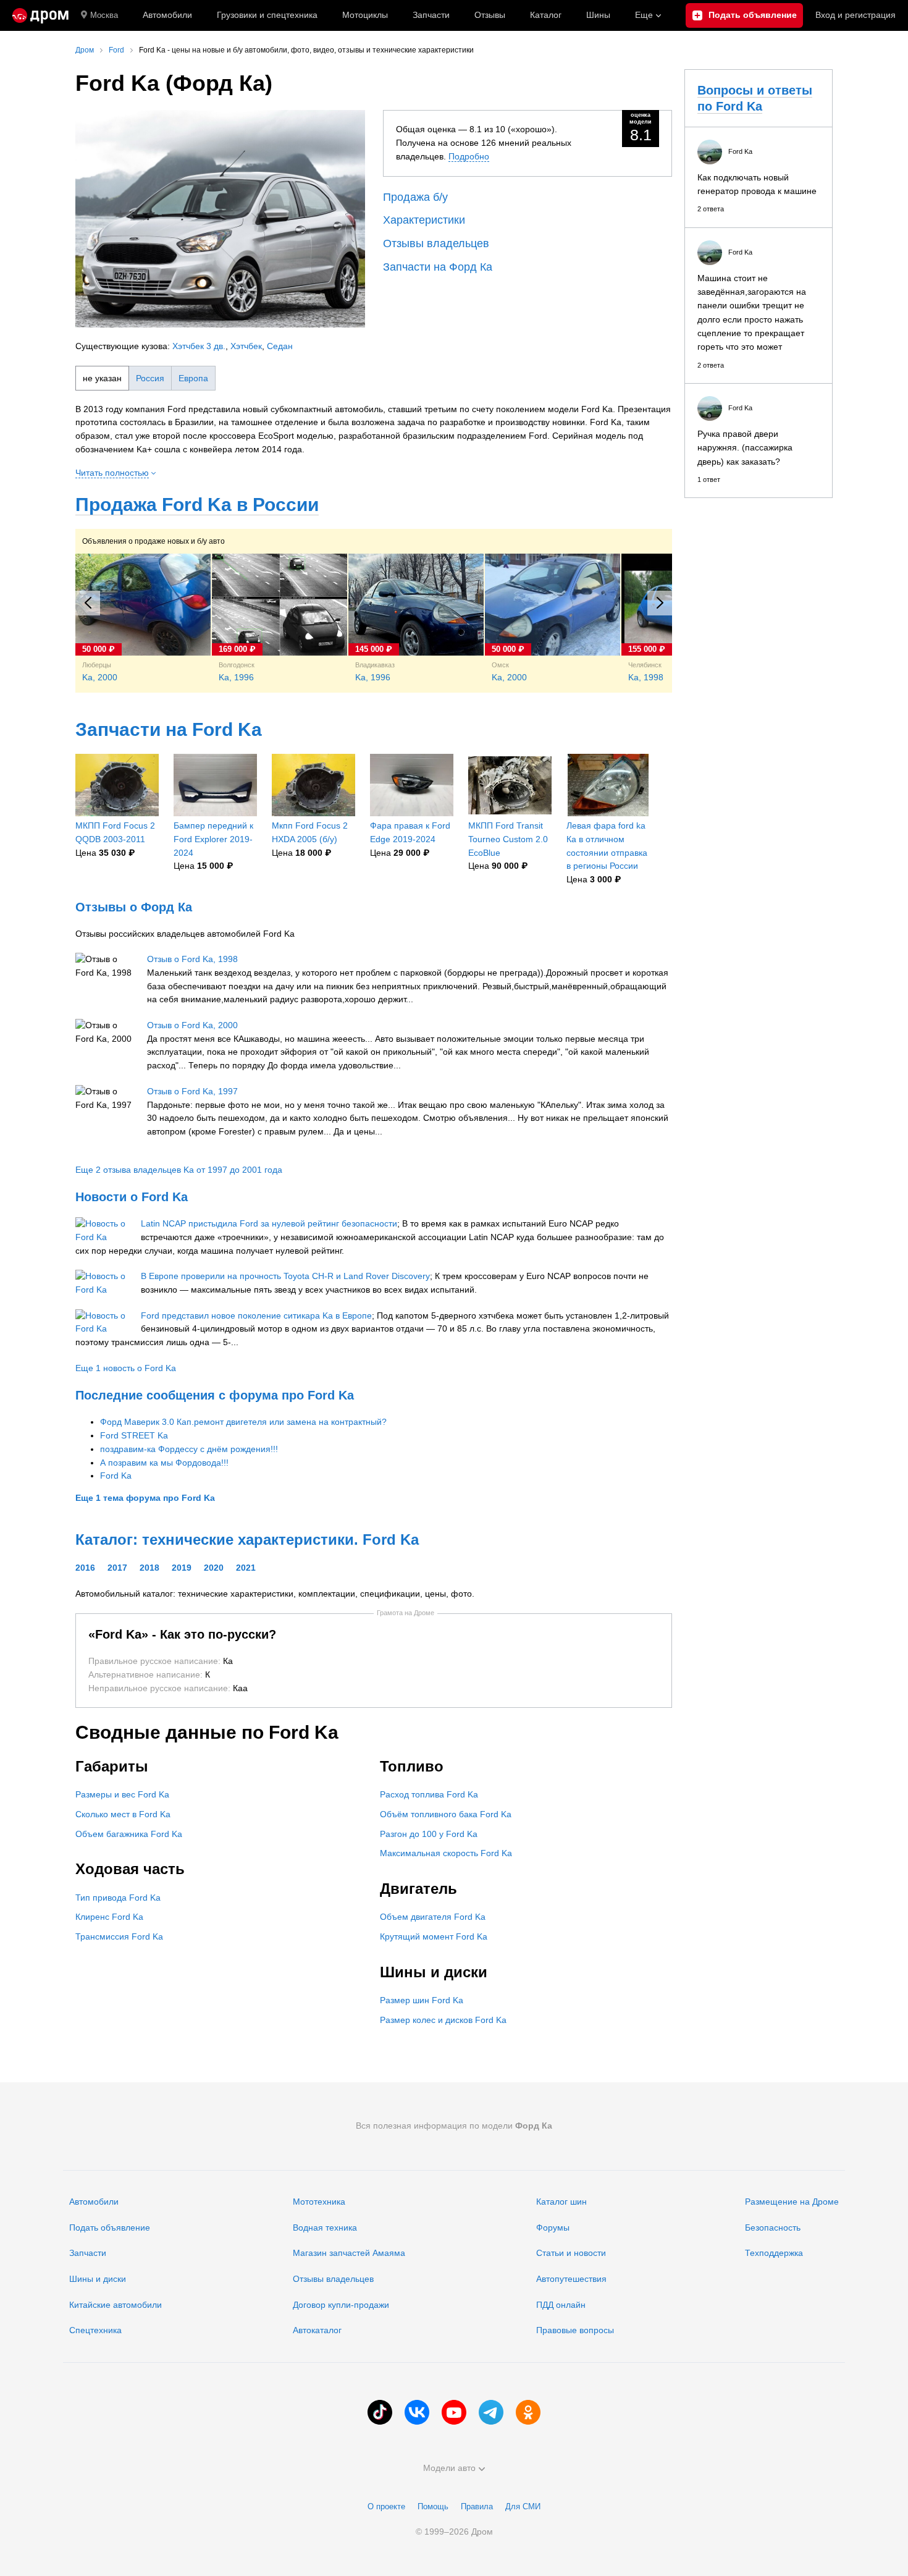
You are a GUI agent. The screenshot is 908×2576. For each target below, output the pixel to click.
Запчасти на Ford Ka (169, 729)
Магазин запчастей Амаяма (349, 2253)
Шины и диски (98, 2279)
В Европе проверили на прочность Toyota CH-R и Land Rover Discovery (285, 1276)
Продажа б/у (415, 197)
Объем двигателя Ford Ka (433, 1917)
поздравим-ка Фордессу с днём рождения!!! (189, 1449)
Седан (280, 346)
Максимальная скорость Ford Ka (446, 1853)
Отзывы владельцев (436, 243)
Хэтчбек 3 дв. (199, 346)
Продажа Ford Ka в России (197, 505)
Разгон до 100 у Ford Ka (429, 1834)
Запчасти (431, 15)
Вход (855, 15)
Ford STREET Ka (134, 1435)
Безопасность (773, 2228)
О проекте (386, 2506)
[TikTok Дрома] (380, 2412)
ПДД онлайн (561, 2305)
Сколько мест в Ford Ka (123, 1814)
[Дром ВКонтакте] (417, 2412)
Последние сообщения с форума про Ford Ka (215, 1395)
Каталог (546, 15)
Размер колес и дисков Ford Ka (443, 2020)
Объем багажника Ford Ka (129, 1834)
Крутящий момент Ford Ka (434, 1936)
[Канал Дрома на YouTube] (454, 2412)
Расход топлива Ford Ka (429, 1794)
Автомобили (167, 15)
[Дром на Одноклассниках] (528, 2412)
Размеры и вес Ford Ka (122, 1794)
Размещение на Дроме (792, 2202)
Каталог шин (561, 2202)
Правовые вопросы (575, 2330)
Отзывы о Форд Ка (134, 907)
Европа (193, 378)
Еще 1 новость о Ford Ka (126, 1368)
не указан (102, 378)
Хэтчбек (246, 346)
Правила (477, 2506)
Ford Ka (116, 1476)
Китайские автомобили (116, 2305)
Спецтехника (95, 2330)
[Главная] (40, 15)
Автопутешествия (571, 2279)
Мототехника (319, 2202)
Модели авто (449, 2468)
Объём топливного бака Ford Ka (446, 1814)
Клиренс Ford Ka (109, 1917)
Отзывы (490, 15)
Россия (150, 378)
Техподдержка (774, 2253)
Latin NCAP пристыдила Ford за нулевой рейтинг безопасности (269, 1223)
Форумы (553, 2228)
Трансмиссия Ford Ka (119, 1936)
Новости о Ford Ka (132, 1197)
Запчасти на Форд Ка (438, 267)
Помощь (433, 2506)
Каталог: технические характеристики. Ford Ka (247, 1539)
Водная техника (325, 2228)
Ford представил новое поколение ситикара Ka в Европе (256, 1315)
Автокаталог (317, 2330)
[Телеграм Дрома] (491, 2412)
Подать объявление (110, 2228)
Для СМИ (523, 2506)
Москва (104, 15)
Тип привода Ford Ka (118, 1898)
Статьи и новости (571, 2253)
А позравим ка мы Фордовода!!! (164, 1463)
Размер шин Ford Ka (422, 2000)
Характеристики (424, 220)
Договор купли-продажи (341, 2305)
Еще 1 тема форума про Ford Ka (145, 1498)
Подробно (469, 156)
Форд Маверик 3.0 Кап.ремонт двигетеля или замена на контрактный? (243, 1422)
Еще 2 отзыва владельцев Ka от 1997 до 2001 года (179, 1170)
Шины (598, 15)
